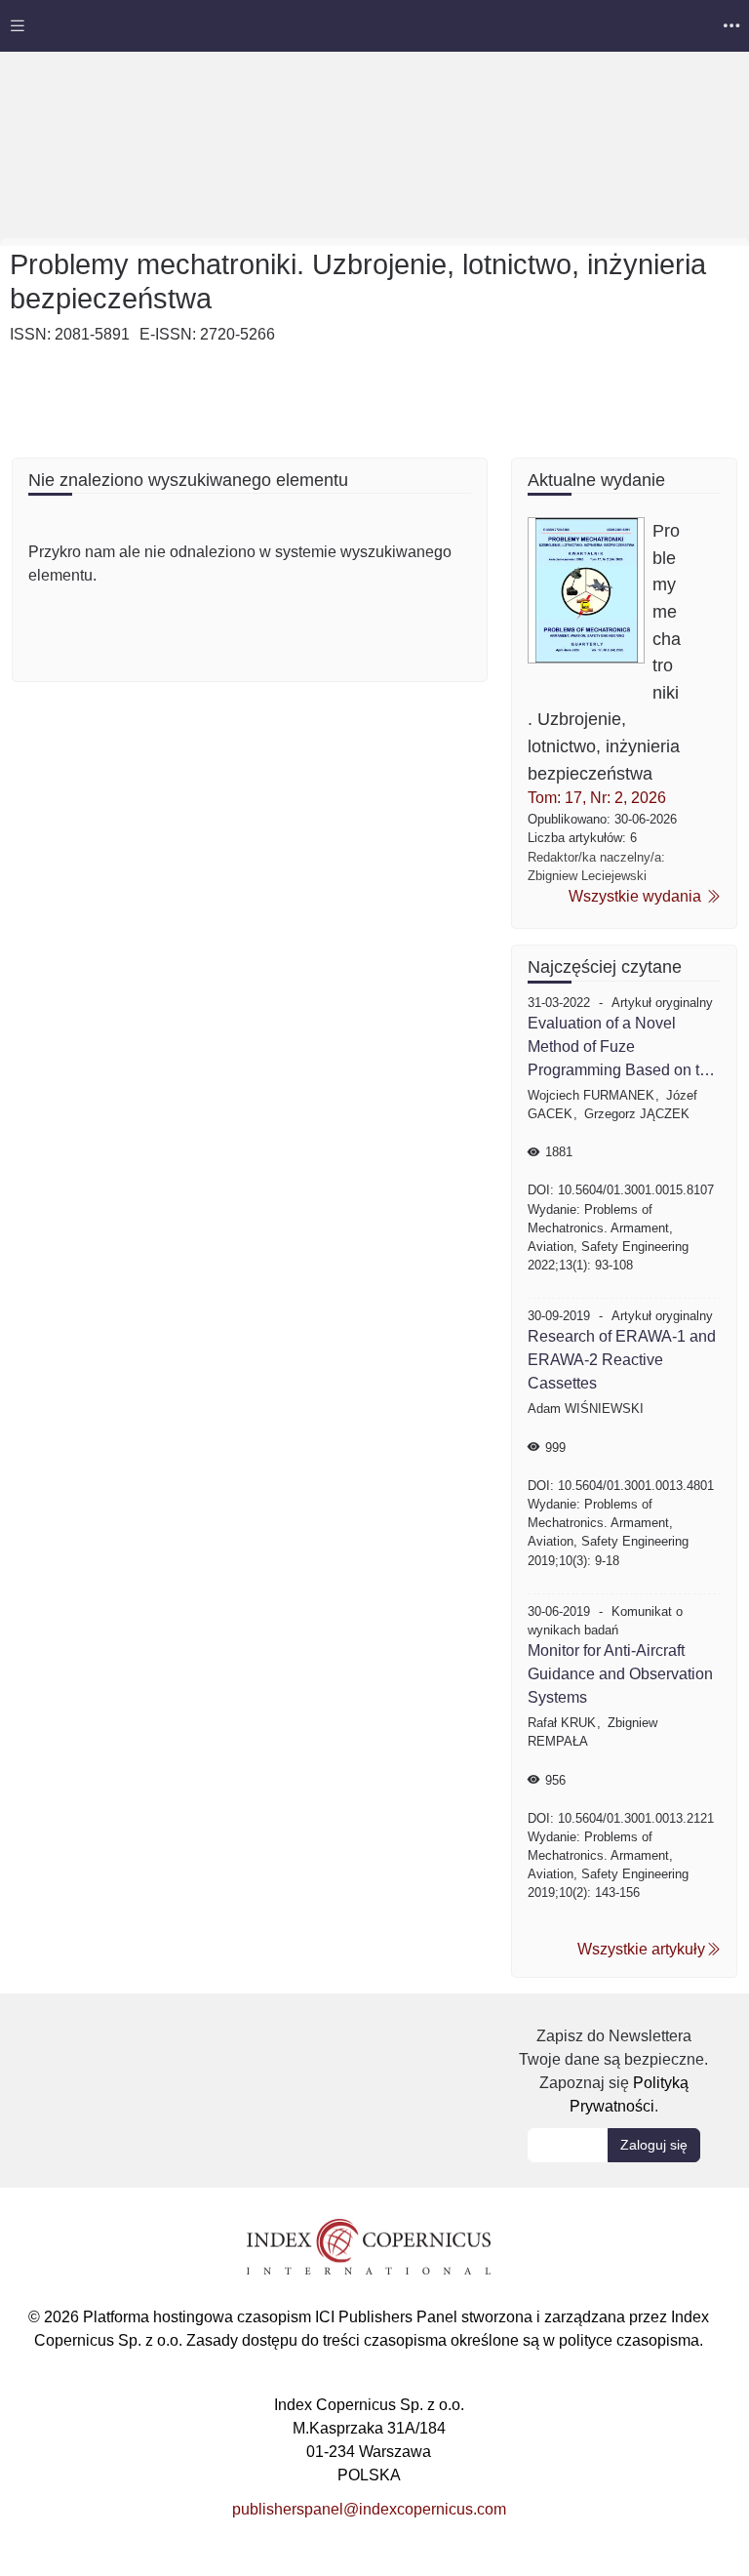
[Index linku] (369, 2245)
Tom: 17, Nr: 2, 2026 (597, 798)
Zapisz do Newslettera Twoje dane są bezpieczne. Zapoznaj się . (613, 2071)
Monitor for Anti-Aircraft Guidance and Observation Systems (620, 1674)
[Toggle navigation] (18, 26)
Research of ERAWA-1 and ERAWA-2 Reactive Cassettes (622, 1360)
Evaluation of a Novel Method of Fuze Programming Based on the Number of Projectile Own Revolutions (622, 1048)
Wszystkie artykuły (641, 1949)
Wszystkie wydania (637, 896)
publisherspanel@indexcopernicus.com (369, 2509)
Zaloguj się (654, 2145)
